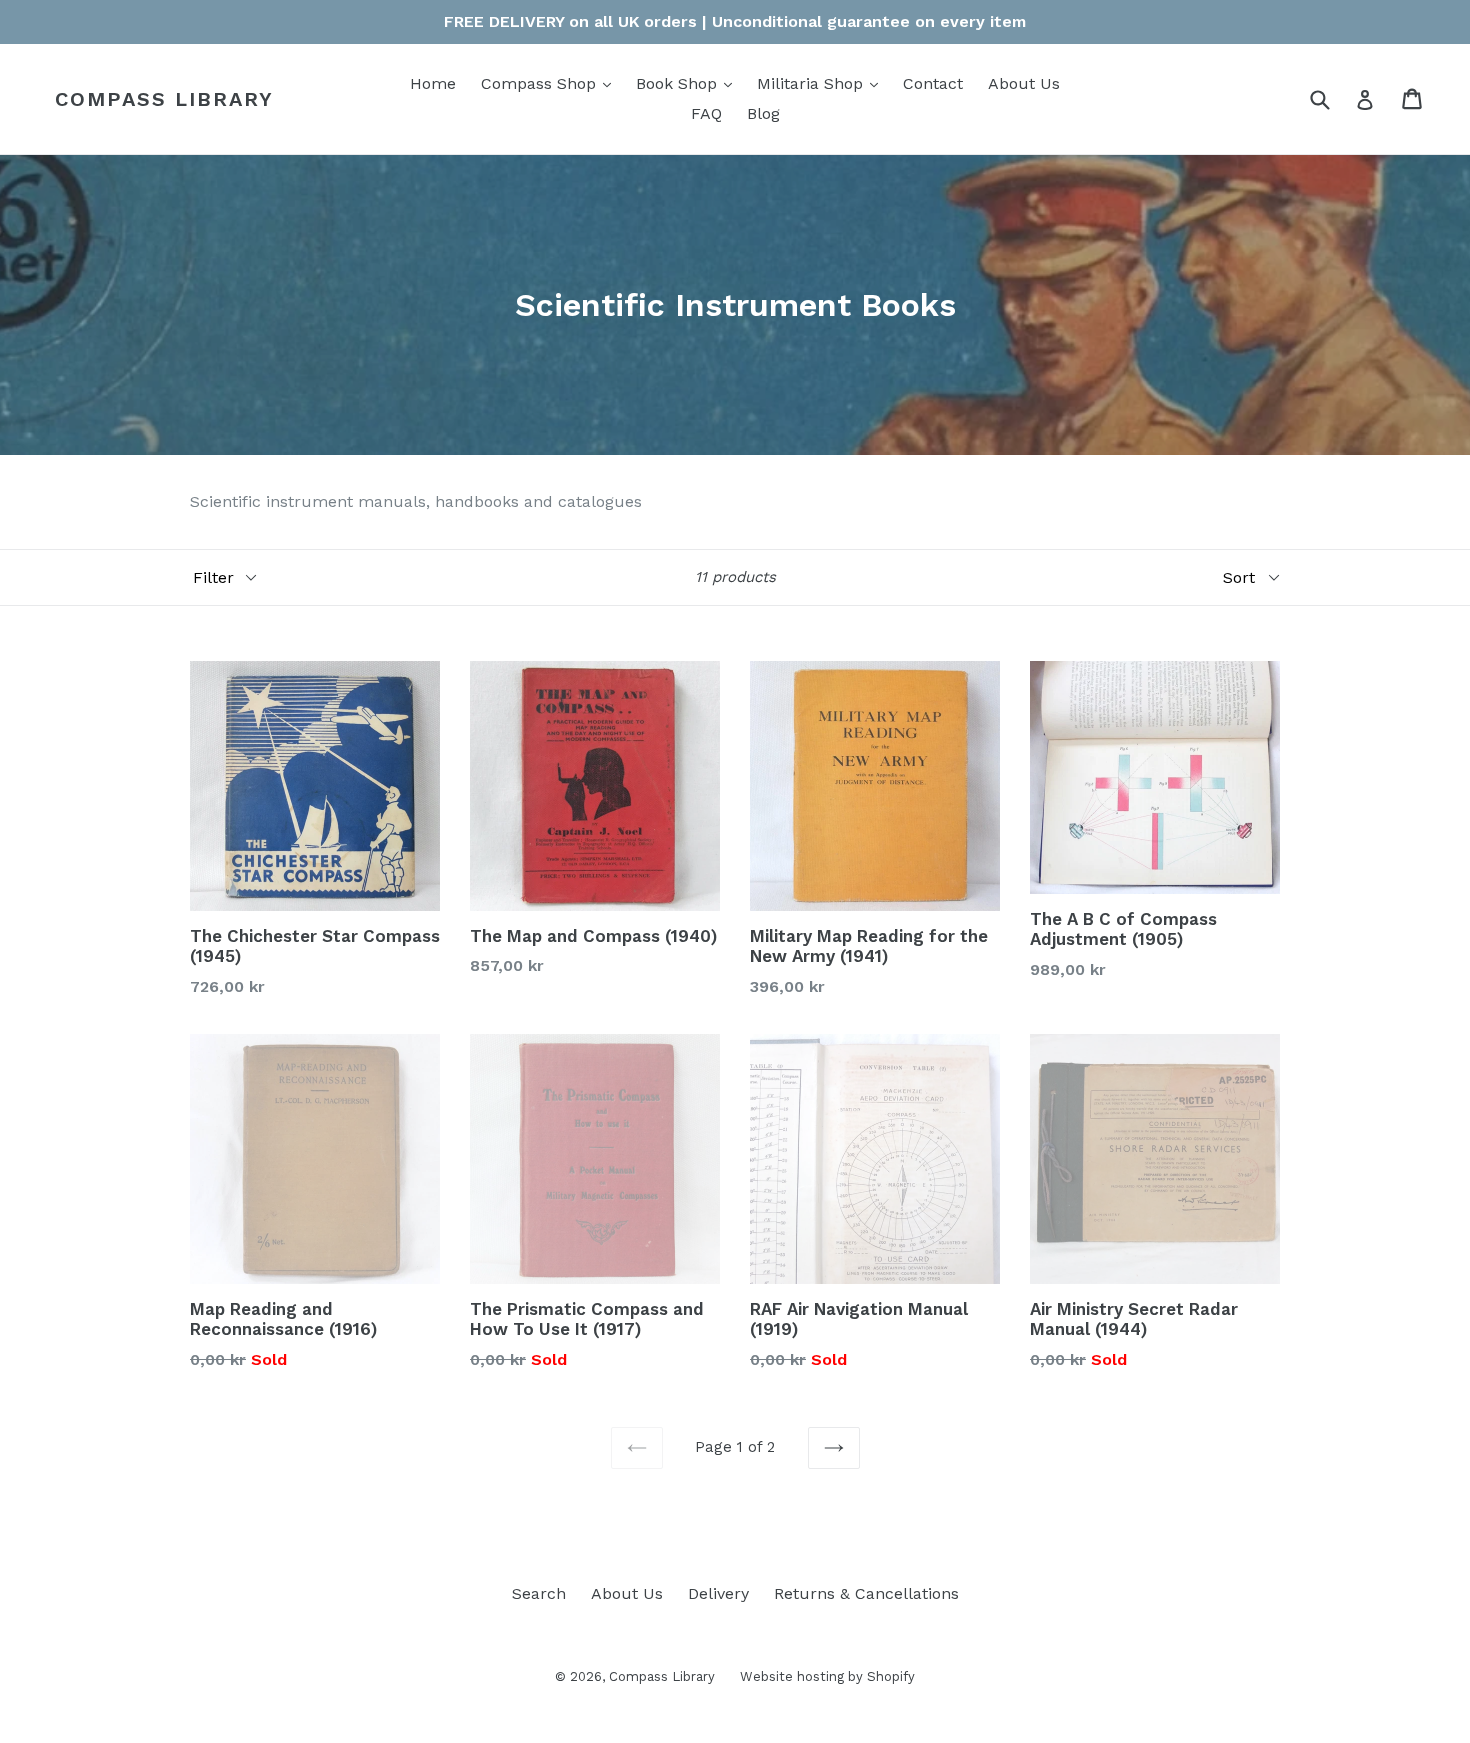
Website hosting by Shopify (827, 1676)
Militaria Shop (822, 83)
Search (539, 1593)
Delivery (718, 1593)
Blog (763, 113)
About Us (1024, 83)
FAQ (706, 113)
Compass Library (164, 99)
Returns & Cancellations (866, 1593)
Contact (933, 83)
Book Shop (689, 83)
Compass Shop (551, 83)
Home (433, 83)
